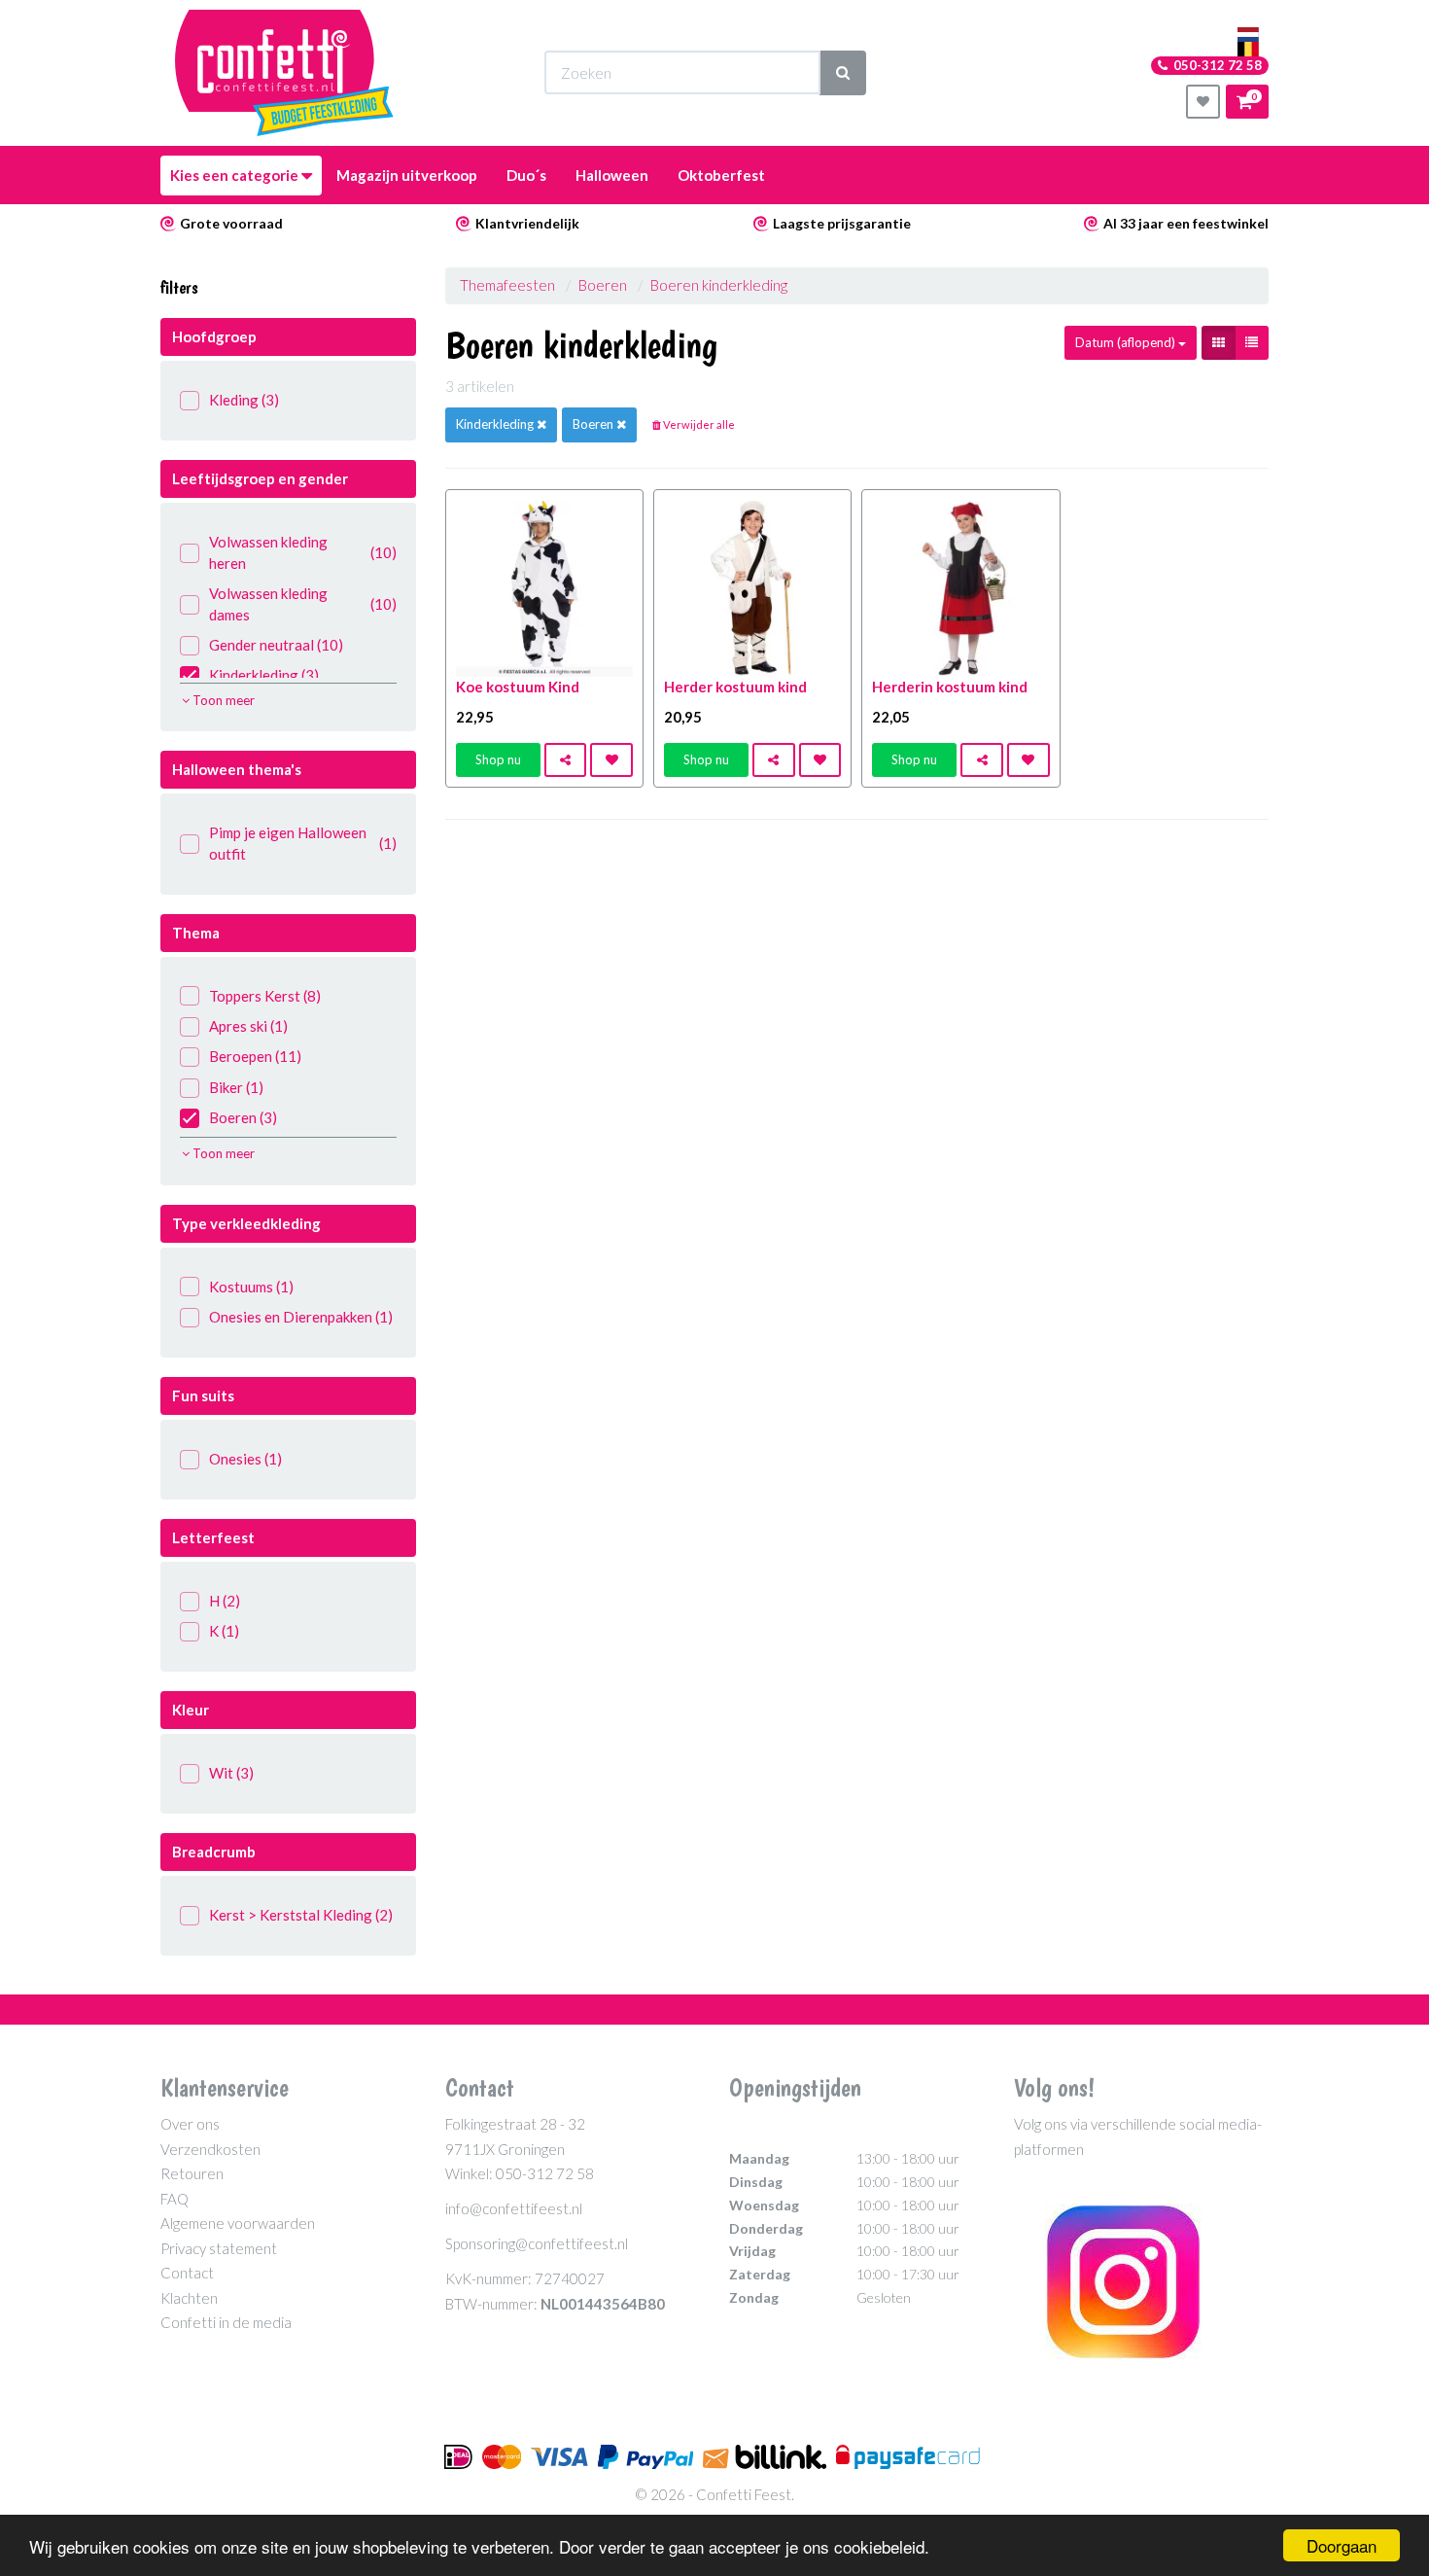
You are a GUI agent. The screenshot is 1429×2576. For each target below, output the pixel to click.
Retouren (192, 2173)
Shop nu (498, 759)
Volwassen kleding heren (303, 552)
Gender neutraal (276, 645)
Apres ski (248, 1026)
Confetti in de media (226, 2322)
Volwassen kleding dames (303, 603)
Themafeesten (509, 285)
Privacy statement (219, 2248)
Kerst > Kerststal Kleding (301, 1915)
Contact (187, 2273)
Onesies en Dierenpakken (301, 1317)
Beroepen (255, 1056)
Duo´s (526, 175)
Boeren (243, 1117)
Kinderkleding (264, 675)
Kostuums (251, 1287)
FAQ (174, 2199)
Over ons (190, 2124)
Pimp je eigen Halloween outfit (303, 843)
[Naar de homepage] (284, 73)
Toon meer (222, 700)
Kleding (244, 400)
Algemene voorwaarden (238, 2223)
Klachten (189, 2298)
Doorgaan (1342, 2545)
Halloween (612, 175)
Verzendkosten (210, 2149)
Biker (236, 1087)
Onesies (245, 1459)
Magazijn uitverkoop (407, 175)
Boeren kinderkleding (719, 285)
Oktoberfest (721, 175)
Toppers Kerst (265, 996)
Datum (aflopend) (1127, 342)
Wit (231, 1773)
